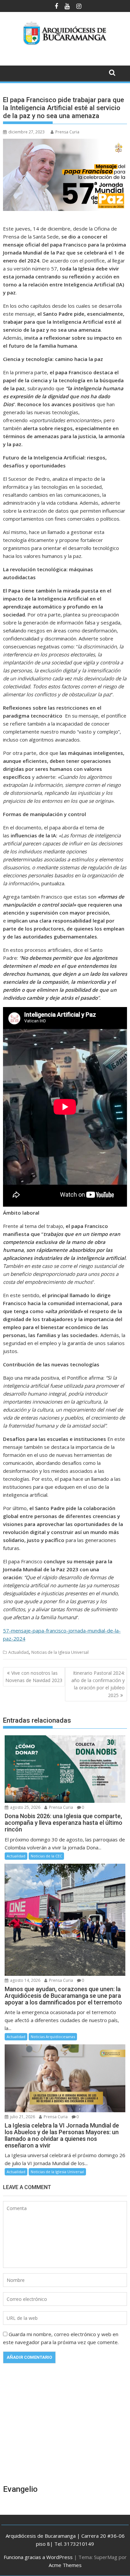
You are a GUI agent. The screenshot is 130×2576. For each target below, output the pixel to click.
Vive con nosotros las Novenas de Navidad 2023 (34, 1677)
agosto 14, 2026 (25, 1980)
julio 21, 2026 (22, 2117)
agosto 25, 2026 (25, 1807)
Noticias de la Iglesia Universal (60, 1652)
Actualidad (18, 1652)
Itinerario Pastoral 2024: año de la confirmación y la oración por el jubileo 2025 (98, 1684)
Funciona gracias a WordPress (38, 2557)
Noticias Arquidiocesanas (53, 2037)
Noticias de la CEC (46, 1856)
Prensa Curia (67, 132)
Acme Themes (65, 2565)
